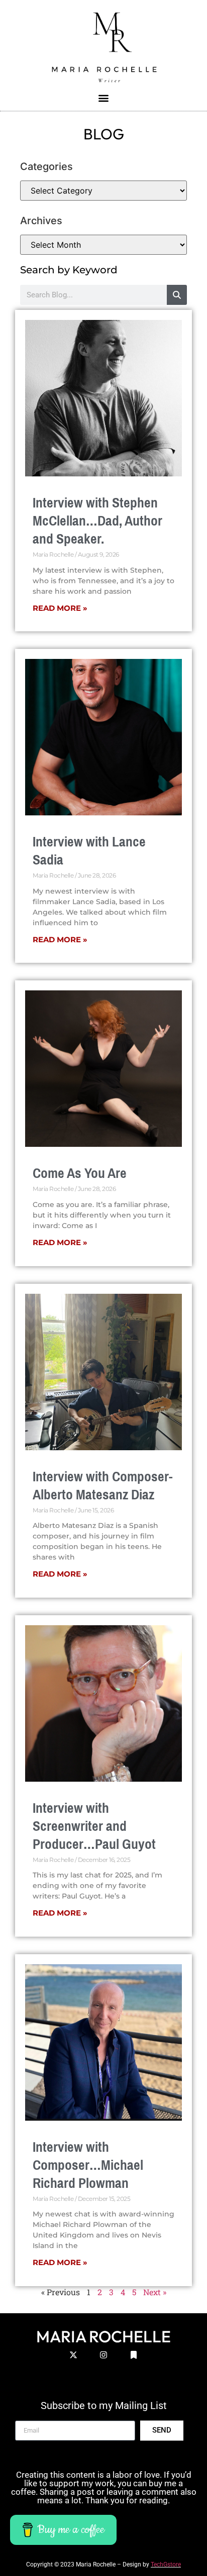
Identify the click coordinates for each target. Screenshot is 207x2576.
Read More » (60, 608)
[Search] (177, 295)
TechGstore (166, 2564)
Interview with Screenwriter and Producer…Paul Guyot (94, 1826)
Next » (155, 2292)
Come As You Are (80, 1173)
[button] (104, 98)
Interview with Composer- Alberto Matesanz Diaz (103, 1486)
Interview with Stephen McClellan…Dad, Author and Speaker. (97, 521)
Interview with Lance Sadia (89, 851)
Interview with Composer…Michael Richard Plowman (88, 2165)
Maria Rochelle (103, 2336)
